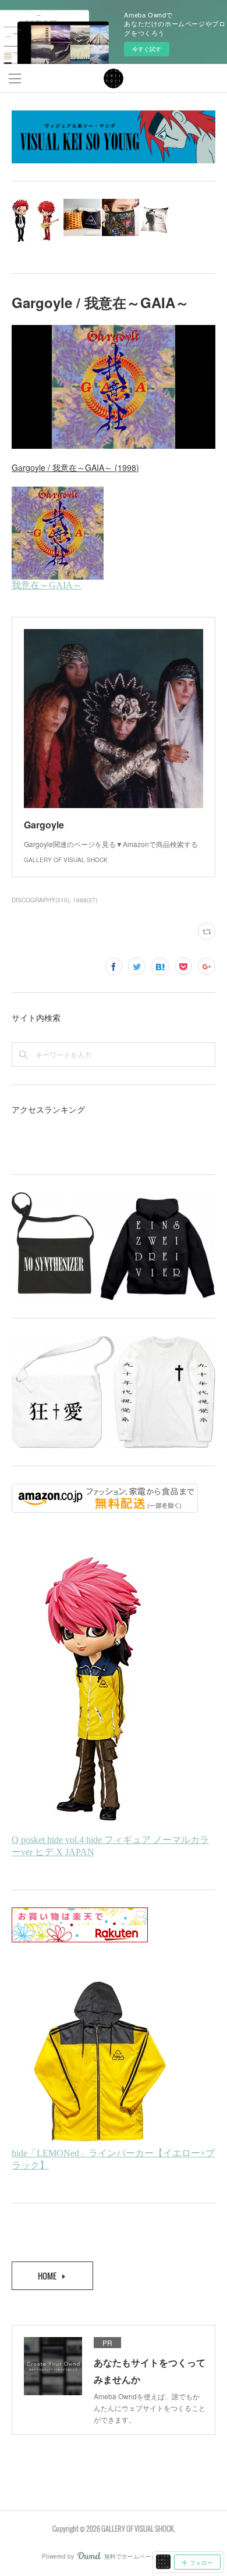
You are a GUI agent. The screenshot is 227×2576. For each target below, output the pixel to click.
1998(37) (85, 900)
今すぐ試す (147, 49)
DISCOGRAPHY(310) (40, 900)
